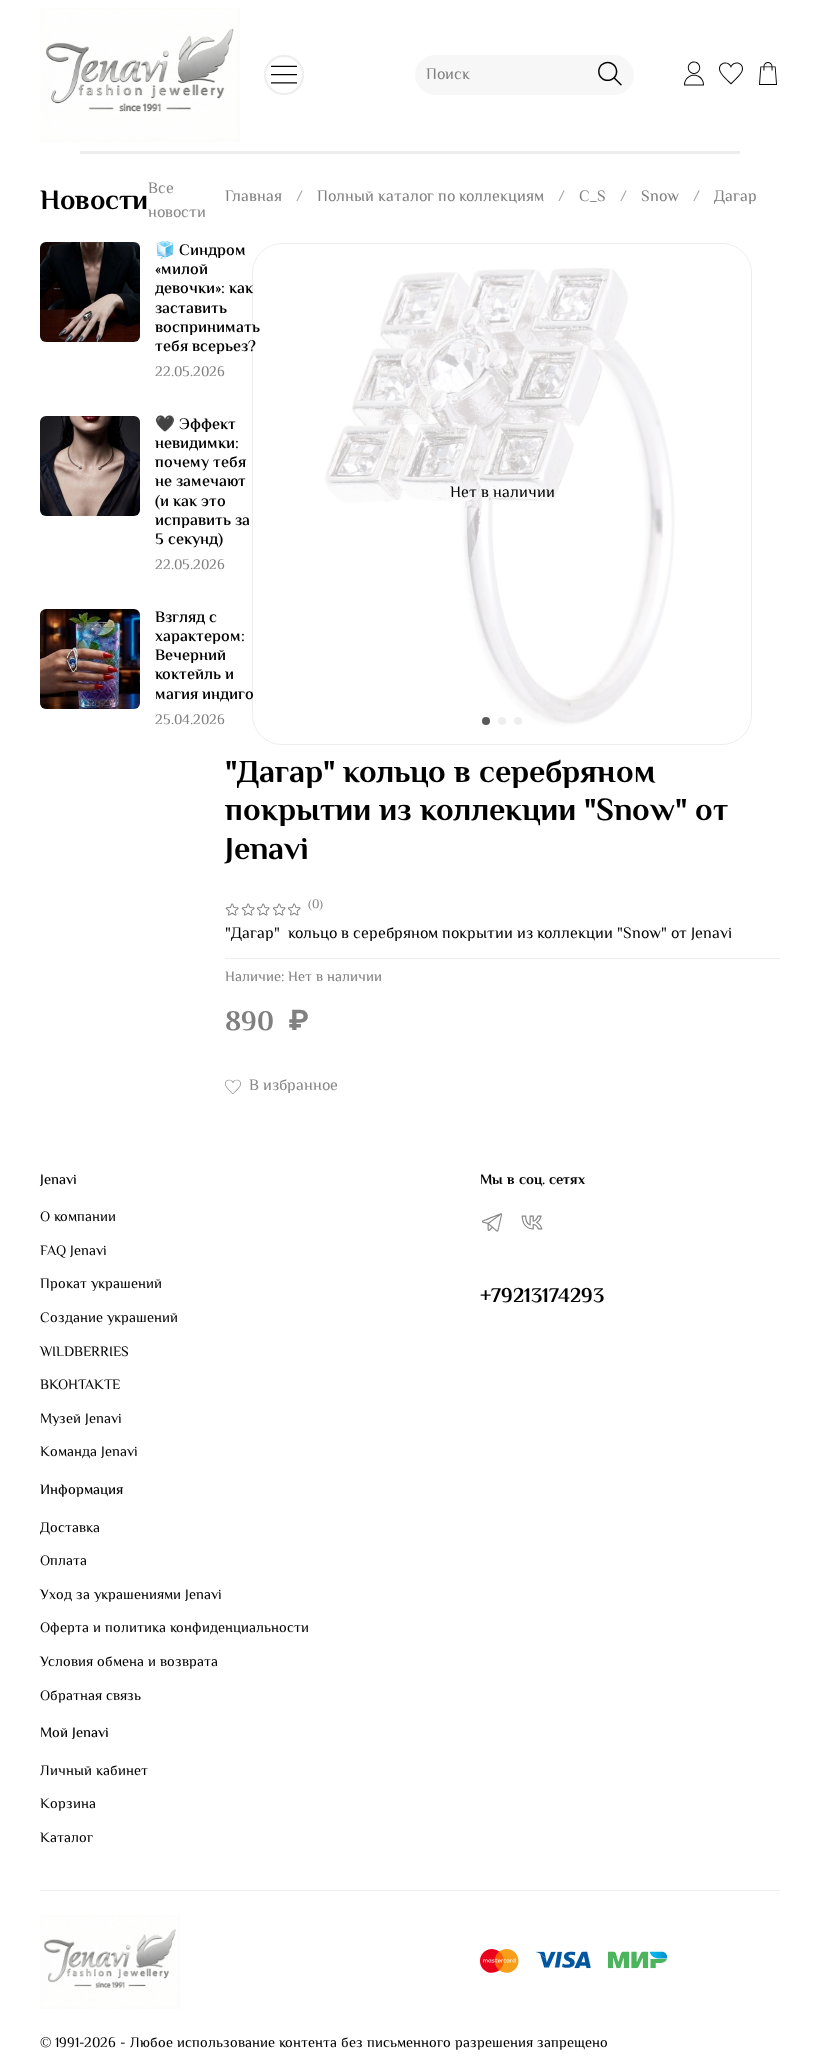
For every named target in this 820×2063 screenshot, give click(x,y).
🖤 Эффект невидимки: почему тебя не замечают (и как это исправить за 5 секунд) (202, 483)
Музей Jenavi (81, 1420)
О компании (78, 1218)
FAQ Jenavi (73, 1252)
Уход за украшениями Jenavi (131, 1596)
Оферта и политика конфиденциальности (174, 1629)
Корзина (68, 1805)
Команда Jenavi (89, 1453)
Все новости (177, 202)
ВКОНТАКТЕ (80, 1386)
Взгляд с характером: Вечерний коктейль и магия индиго (204, 657)
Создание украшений (109, 1319)
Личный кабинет (94, 1772)
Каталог (66, 1839)
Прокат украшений (101, 1285)
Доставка (70, 1529)
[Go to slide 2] (502, 721)
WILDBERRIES (84, 1353)
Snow (660, 197)
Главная (253, 197)
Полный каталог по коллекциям (430, 197)
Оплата (63, 1562)
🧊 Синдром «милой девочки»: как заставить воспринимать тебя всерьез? (207, 299)
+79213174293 (542, 1297)
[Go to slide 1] (486, 721)
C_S (592, 197)
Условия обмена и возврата (129, 1663)
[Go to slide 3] (518, 721)
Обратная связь (90, 1697)
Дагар (735, 197)
